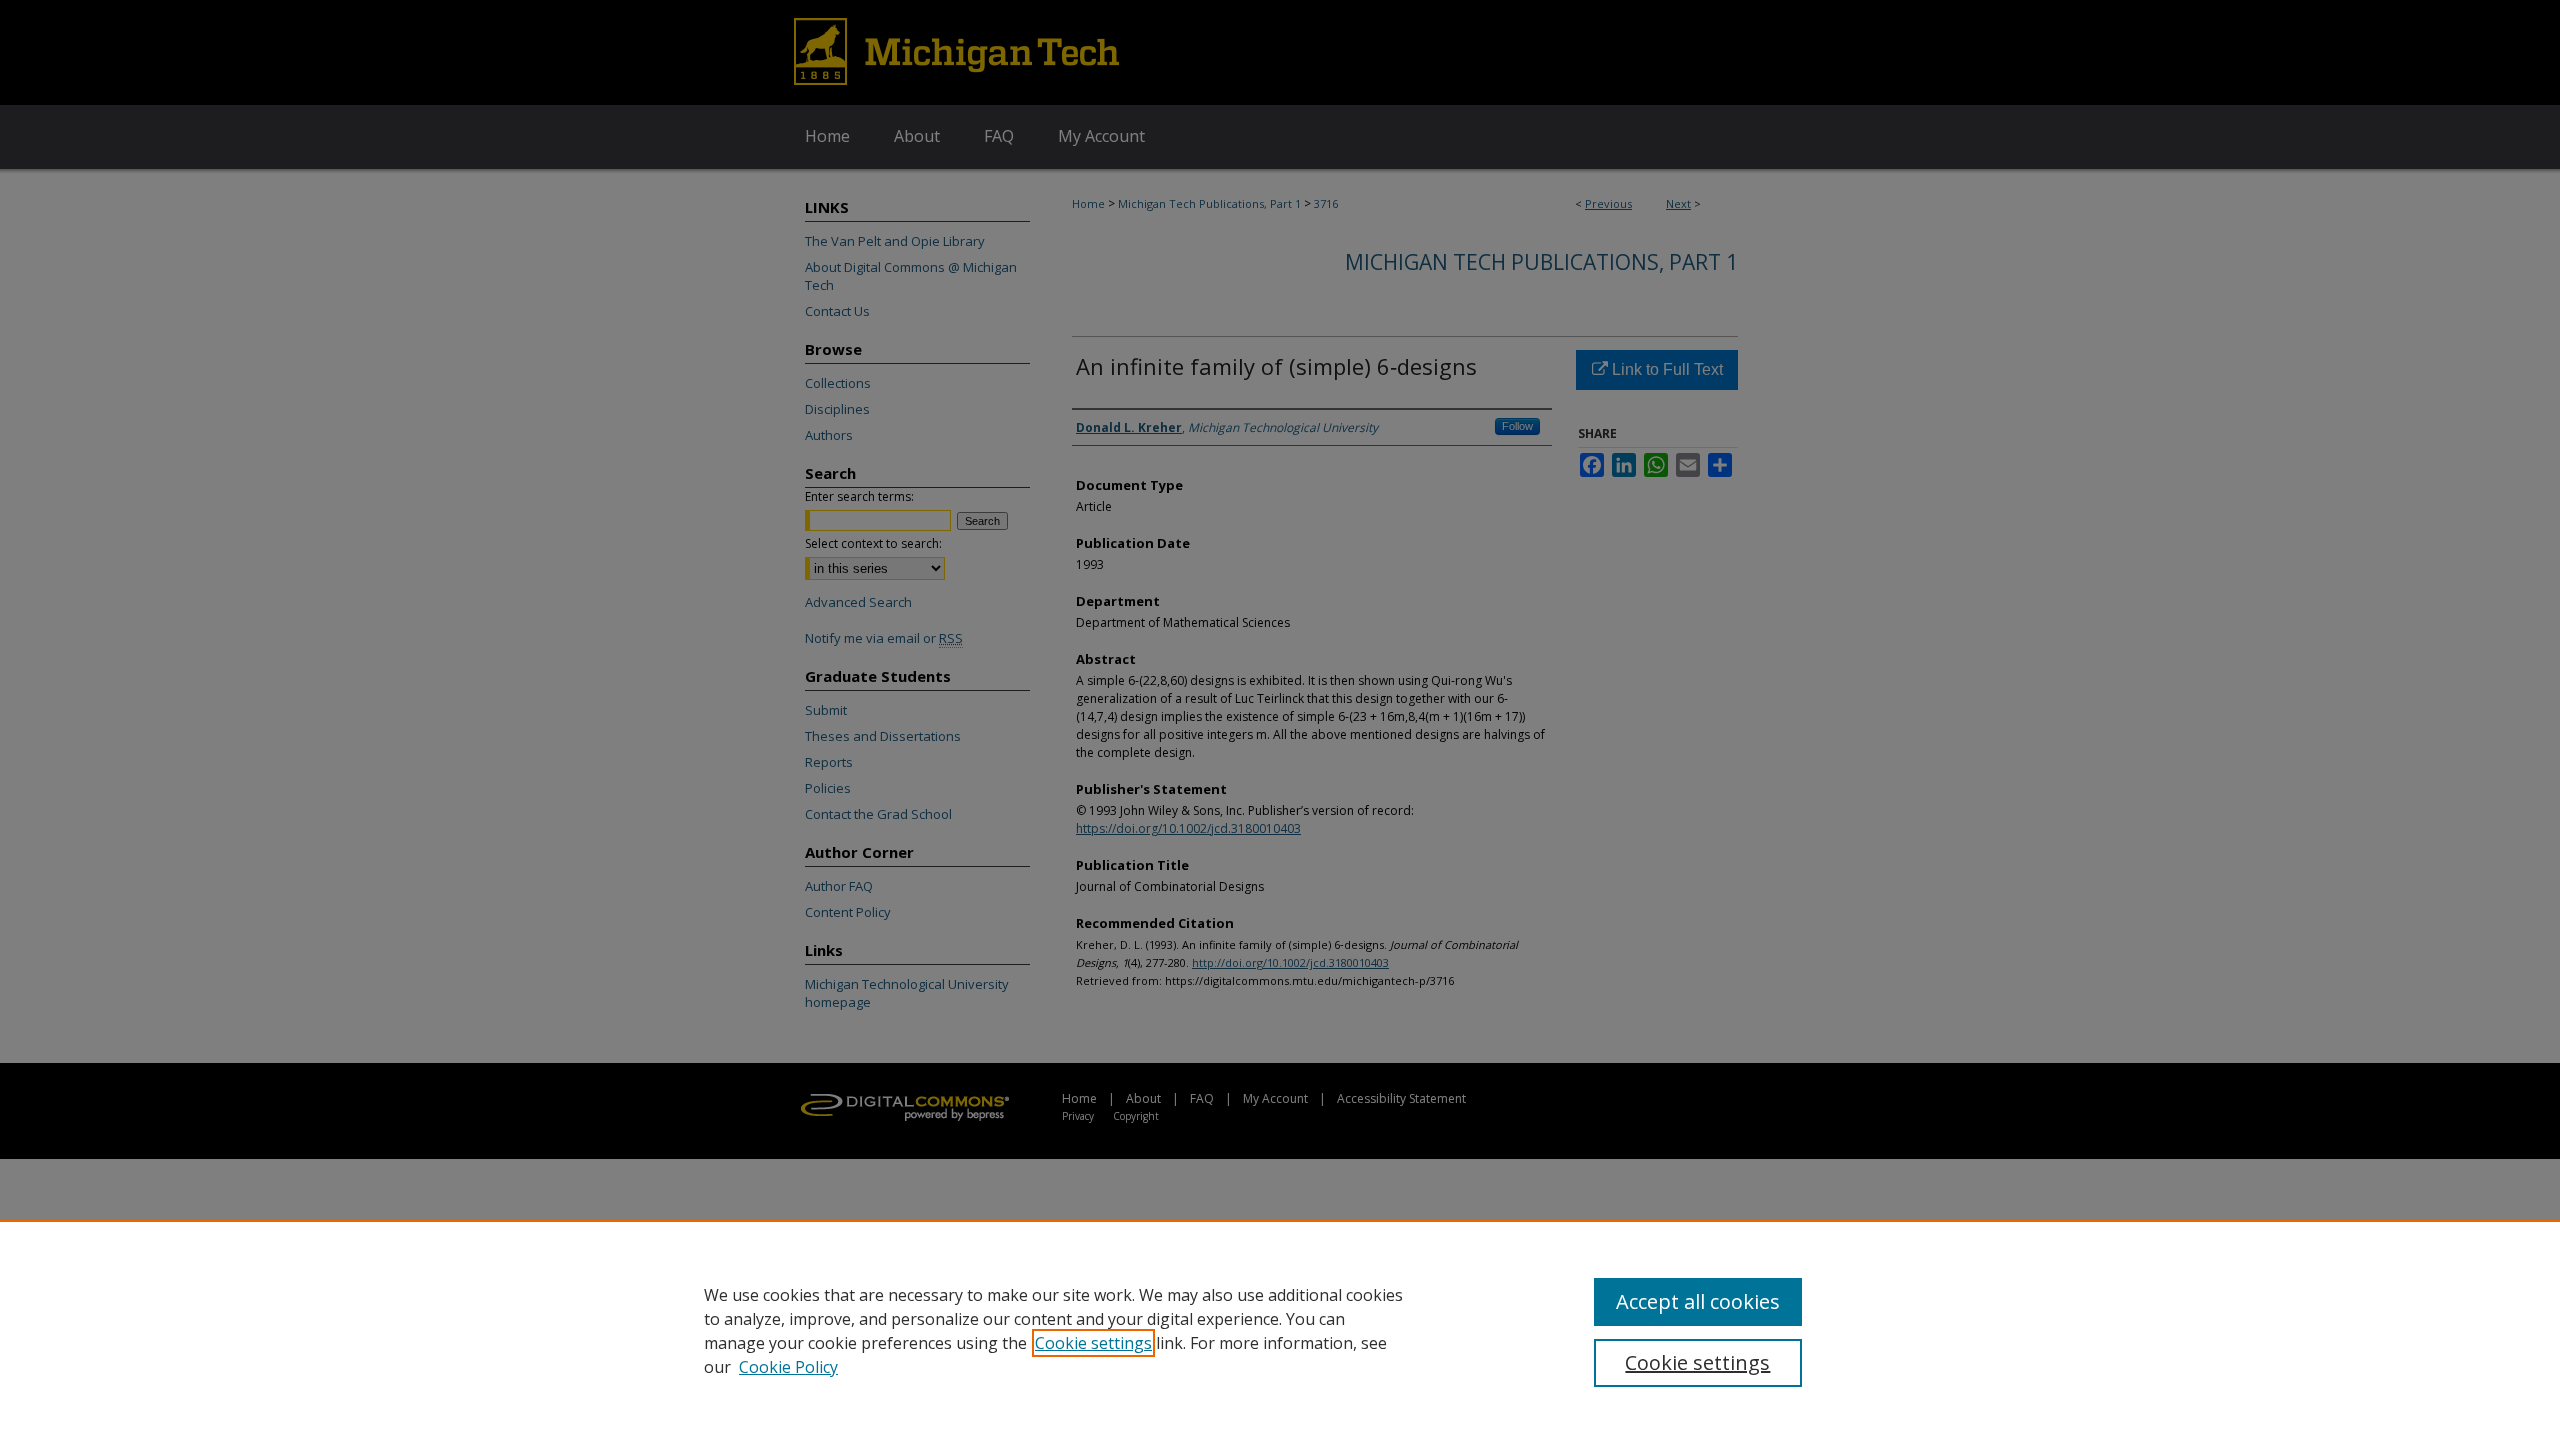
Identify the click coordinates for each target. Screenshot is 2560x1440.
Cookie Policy (788, 1367)
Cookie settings (1093, 1343)
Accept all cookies (1698, 1301)
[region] (1280, 1330)
